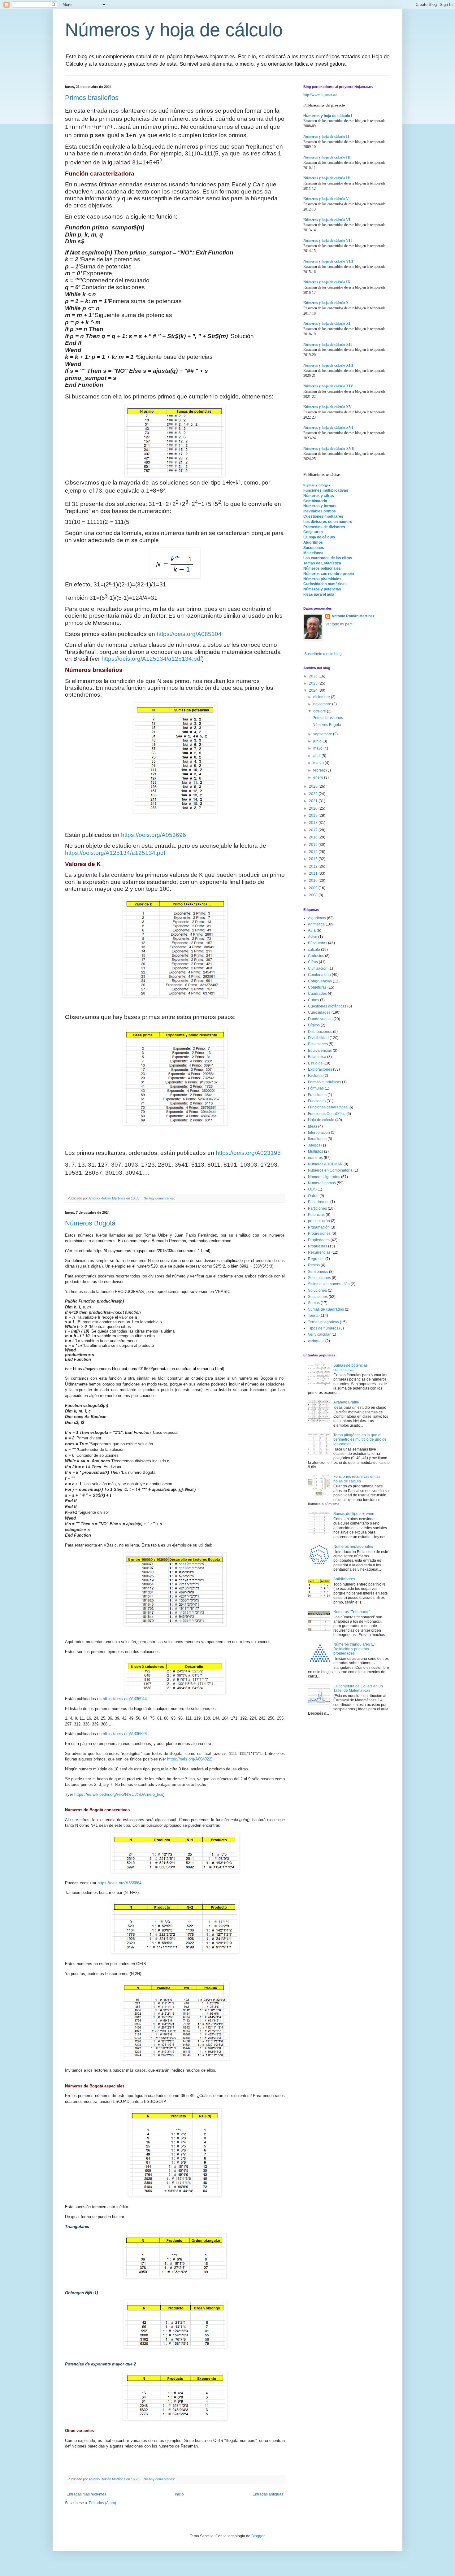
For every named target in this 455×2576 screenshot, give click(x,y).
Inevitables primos (320, 511)
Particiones (317, 1208)
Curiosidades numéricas (325, 584)
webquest (316, 1341)
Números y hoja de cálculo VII (328, 241)
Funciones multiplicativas (326, 490)
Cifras (313, 962)
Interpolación (319, 1133)
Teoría (313, 1316)
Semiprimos (318, 1272)
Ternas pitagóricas (323, 1322)
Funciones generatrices (328, 1107)
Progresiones (319, 1234)
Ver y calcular (319, 1334)
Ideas (313, 1126)
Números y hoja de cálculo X (326, 303)
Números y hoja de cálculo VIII (328, 261)
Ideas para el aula (319, 594)
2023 (314, 786)
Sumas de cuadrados (326, 1309)
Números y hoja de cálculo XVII (329, 449)
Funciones (317, 1101)
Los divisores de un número (328, 522)
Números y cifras (319, 496)
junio (318, 741)
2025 (314, 683)
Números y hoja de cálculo (174, 30)
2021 (314, 801)
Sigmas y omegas (317, 485)
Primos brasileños (92, 98)
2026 (314, 676)
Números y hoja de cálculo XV (327, 407)
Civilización (318, 968)
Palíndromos (319, 1202)
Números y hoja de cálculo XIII (328, 365)
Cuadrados (317, 994)
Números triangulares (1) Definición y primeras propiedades (354, 1649)
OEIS (312, 1189)
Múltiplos (316, 1151)
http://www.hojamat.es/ (320, 94)
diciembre (322, 697)
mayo (318, 748)
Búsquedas (318, 943)
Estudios (315, 1063)
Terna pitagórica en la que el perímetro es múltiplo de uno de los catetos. (360, 1440)
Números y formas (320, 506)
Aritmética (316, 924)
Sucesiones (314, 548)
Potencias (316, 1215)
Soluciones (317, 1290)
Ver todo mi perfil (339, 624)
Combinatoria (315, 501)
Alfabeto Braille (346, 1402)
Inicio (179, 2494)
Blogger (258, 2536)
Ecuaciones (318, 1044)
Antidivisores (344, 1579)
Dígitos (314, 1025)
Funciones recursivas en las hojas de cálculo (357, 1479)
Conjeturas (313, 532)
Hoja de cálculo (321, 1120)
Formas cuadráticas (325, 1082)
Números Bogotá (90, 1223)
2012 (314, 866)
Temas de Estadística (322, 563)
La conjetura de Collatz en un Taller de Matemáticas (358, 1688)
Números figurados (324, 1177)
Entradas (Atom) (102, 2503)
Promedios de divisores (324, 527)
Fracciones (317, 1095)
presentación (319, 1221)
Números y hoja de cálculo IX (327, 282)
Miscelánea (313, 553)
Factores (315, 1076)
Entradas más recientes (86, 2494)
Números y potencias (322, 589)
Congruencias (320, 981)
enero (319, 777)
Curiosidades (319, 1012)
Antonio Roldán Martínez (353, 616)
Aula (312, 930)
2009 (314, 888)
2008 (314, 895)
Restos (314, 1265)
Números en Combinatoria (330, 1170)
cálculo (314, 950)
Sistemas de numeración (329, 1284)
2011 (314, 873)
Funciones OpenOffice (327, 1114)
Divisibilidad (318, 1038)
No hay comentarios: (160, 1198)
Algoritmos (313, 542)
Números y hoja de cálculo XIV (328, 386)
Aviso (313, 937)
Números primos (322, 1183)
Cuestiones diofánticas (327, 1006)
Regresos (316, 1259)
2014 (314, 852)
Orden (313, 1196)
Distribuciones (320, 1032)
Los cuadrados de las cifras (328, 558)
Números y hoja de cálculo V (326, 199)
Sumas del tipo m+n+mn (354, 1514)
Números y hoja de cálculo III (327, 157)
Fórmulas (316, 1088)
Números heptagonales (353, 1547)
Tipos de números (323, 1328)
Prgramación (319, 1227)
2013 (314, 859)
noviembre (323, 704)
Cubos (314, 1000)
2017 (314, 830)
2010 (314, 881)
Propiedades (319, 1240)
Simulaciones (319, 1278)
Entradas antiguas (268, 2494)
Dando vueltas (320, 1019)
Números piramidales (322, 579)
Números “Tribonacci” (352, 1612)
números (315, 1158)
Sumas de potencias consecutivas (351, 1368)
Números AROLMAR (325, 1164)
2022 (314, 794)
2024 (314, 690)
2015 (314, 845)
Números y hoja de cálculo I (328, 116)
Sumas (314, 1303)
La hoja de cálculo (319, 537)
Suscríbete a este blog (323, 654)
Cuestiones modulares (323, 516)
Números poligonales (322, 568)
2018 (314, 823)
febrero (320, 770)
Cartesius (316, 956)
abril (317, 756)
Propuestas (318, 1246)
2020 (314, 808)
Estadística (317, 1057)
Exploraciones (320, 1069)
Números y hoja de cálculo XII (328, 345)
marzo (319, 763)
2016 (314, 837)
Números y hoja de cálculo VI (327, 220)
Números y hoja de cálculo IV (327, 178)
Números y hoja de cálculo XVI (328, 428)
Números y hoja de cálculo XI (327, 324)
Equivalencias (320, 1051)
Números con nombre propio (329, 574)
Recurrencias (319, 1252)
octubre (320, 711)
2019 (314, 816)
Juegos (314, 1145)
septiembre (323, 734)
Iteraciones (317, 1139)
